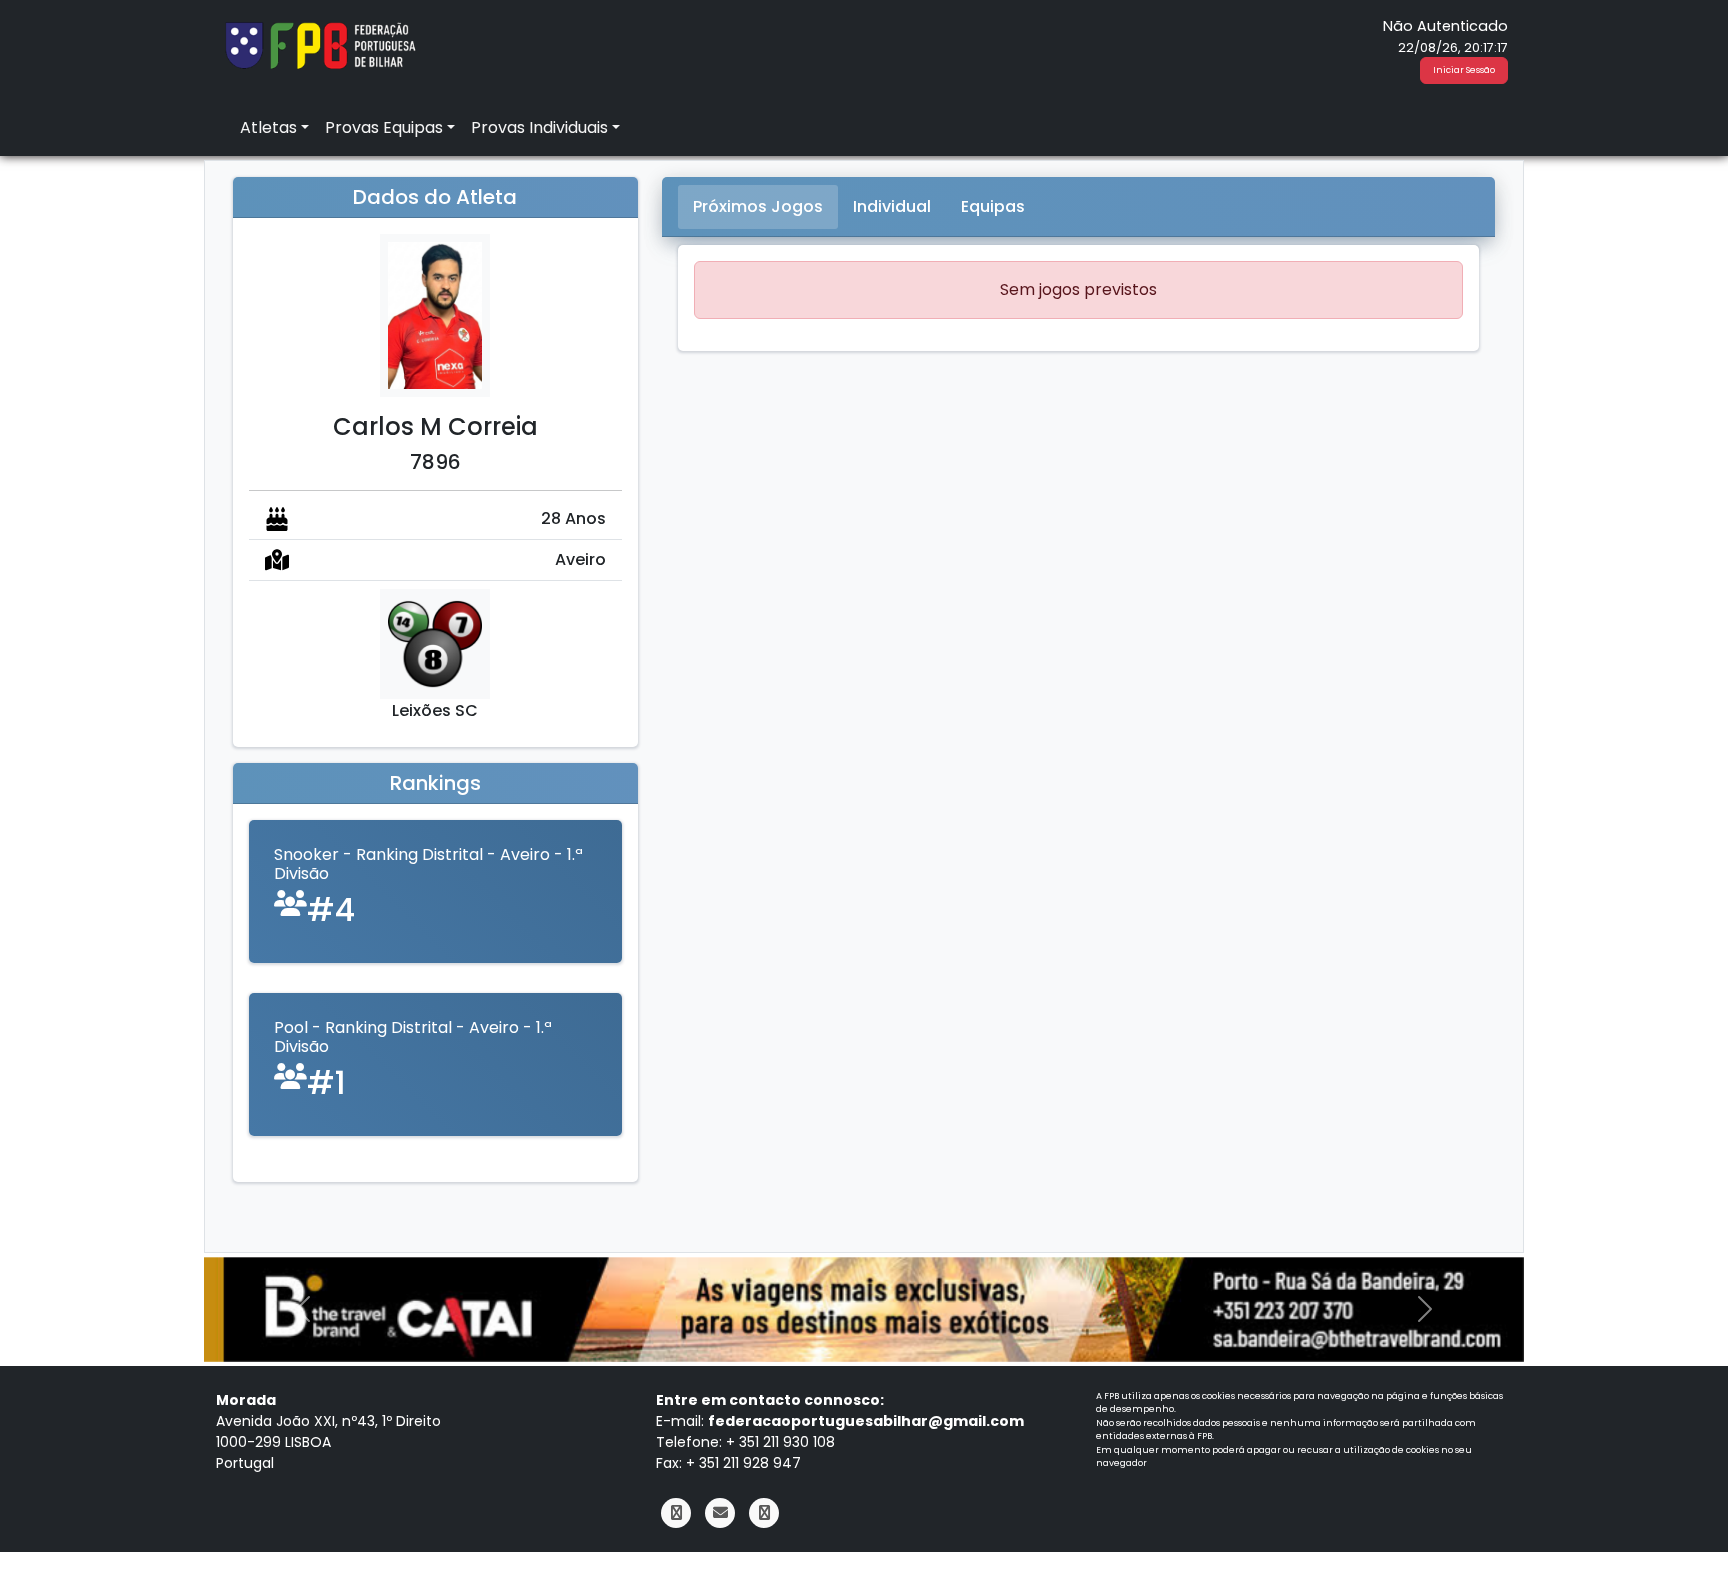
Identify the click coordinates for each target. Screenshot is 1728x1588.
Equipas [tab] (993, 206)
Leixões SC (435, 710)
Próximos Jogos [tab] (758, 206)
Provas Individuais (539, 127)
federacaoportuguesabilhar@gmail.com (866, 1421)
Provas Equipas (384, 127)
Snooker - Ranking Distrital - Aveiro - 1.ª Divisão (428, 864)
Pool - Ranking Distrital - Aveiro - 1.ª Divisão (413, 1037)
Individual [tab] (892, 206)
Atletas (268, 127)
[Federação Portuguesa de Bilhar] (320, 43)
